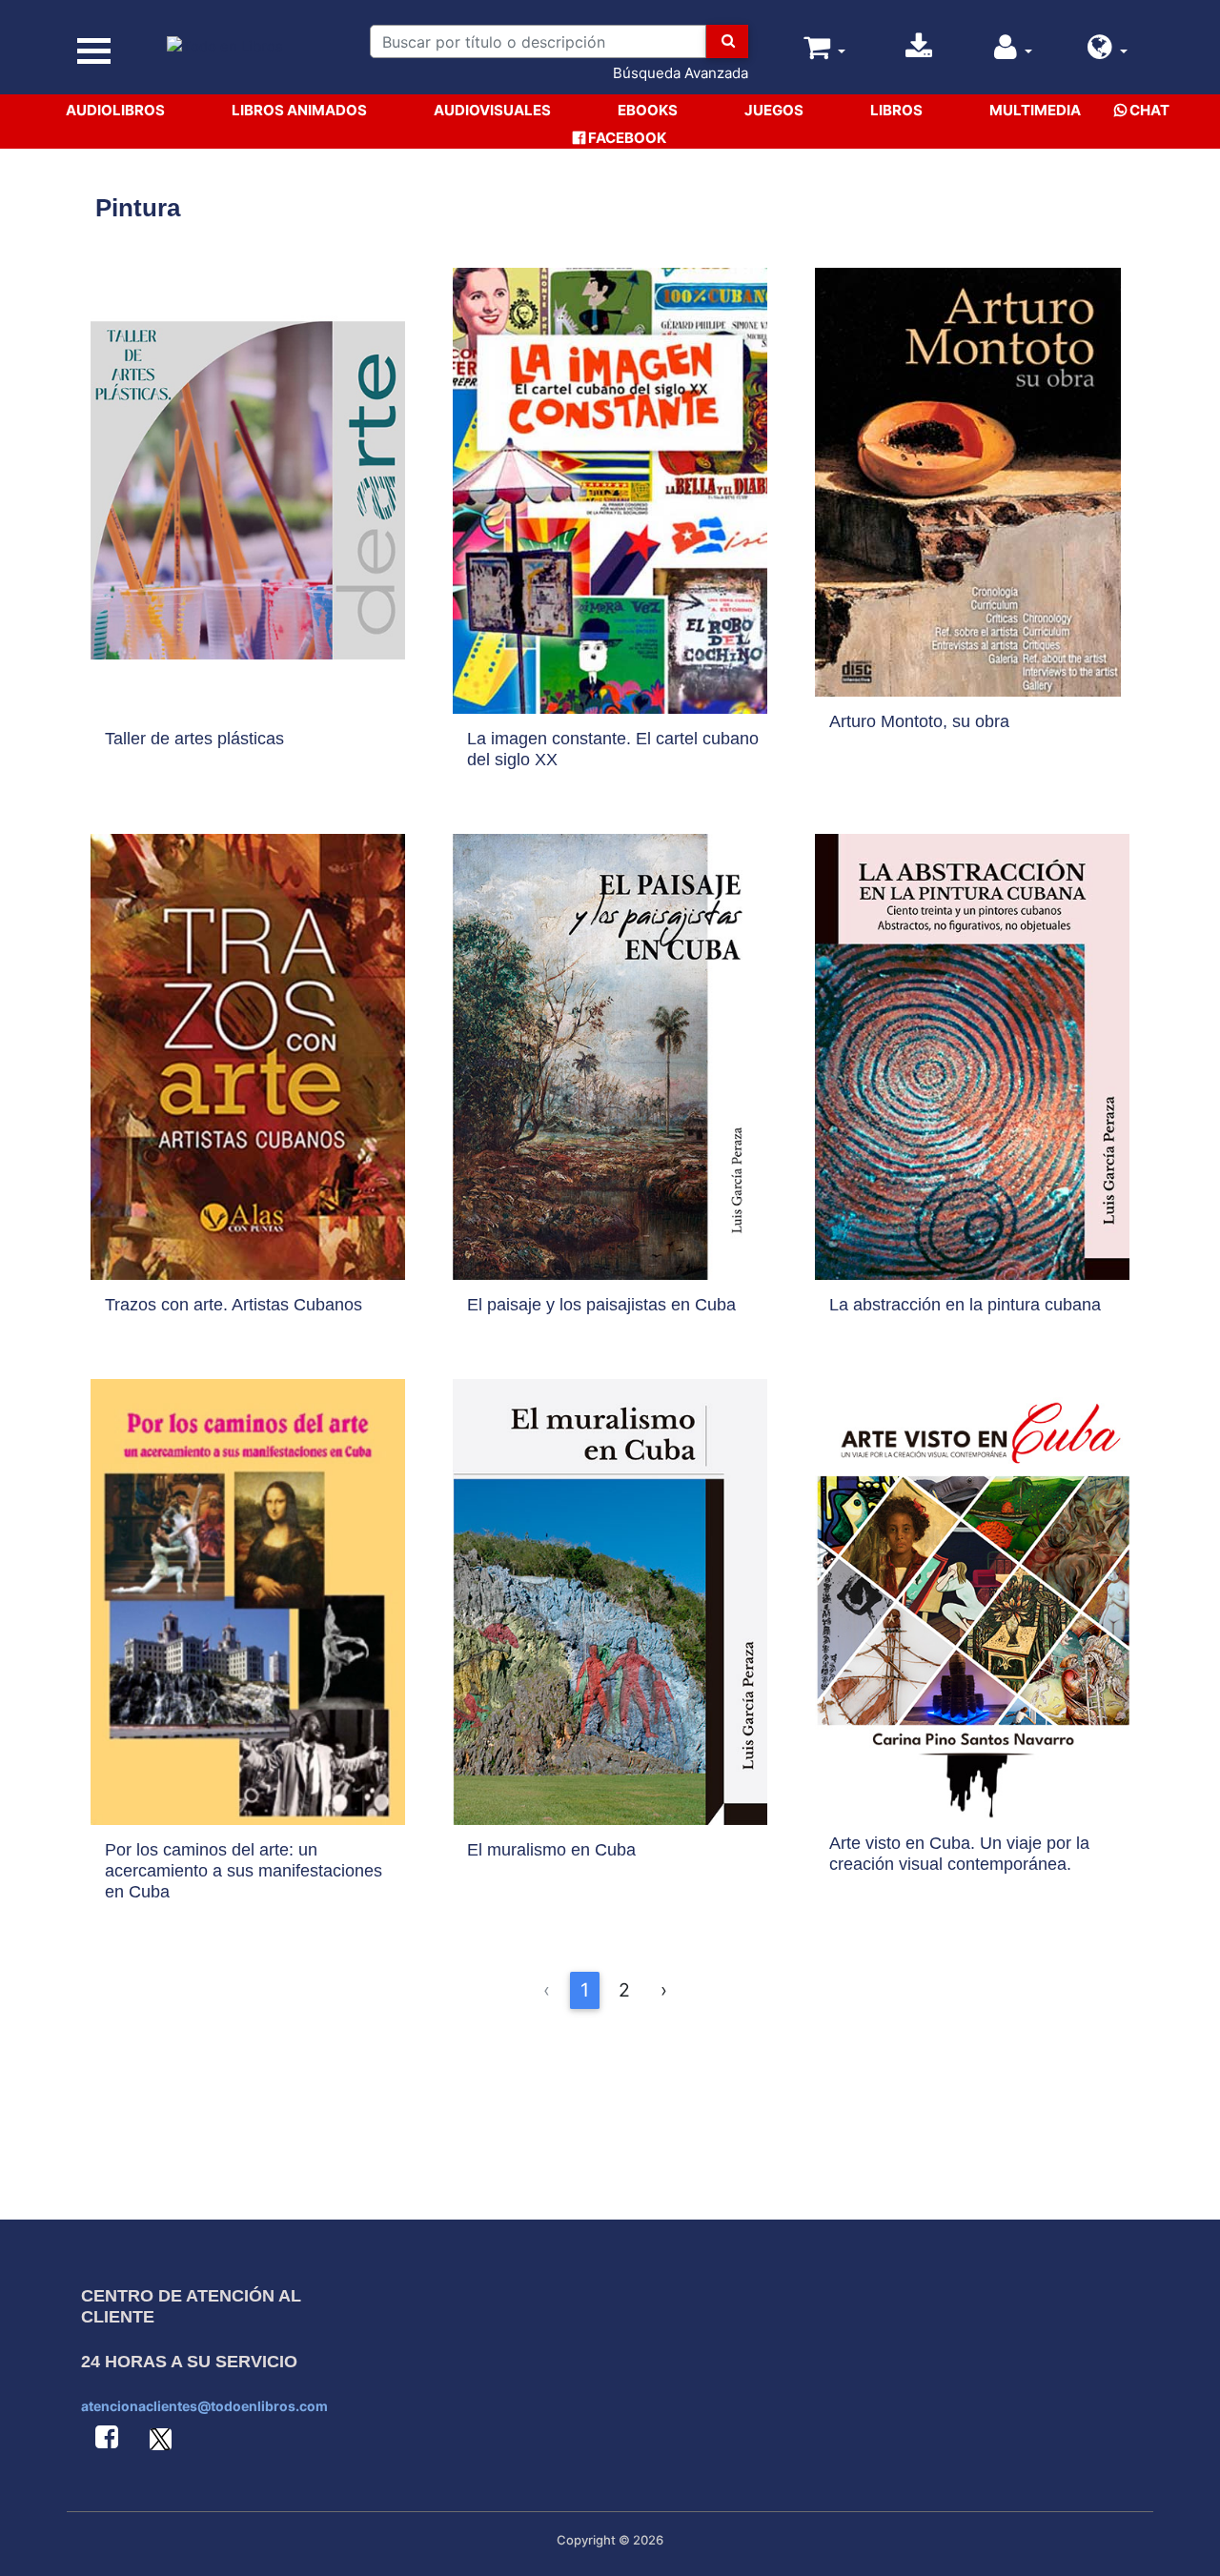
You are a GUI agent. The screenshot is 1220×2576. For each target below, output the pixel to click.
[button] (1108, 52)
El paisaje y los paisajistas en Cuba (601, 1305)
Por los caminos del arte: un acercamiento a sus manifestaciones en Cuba (244, 1871)
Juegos (774, 110)
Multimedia (1035, 110)
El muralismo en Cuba (551, 1850)
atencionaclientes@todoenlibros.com (204, 2406)
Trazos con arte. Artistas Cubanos (234, 1305)
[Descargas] (919, 52)
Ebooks (648, 110)
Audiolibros (115, 110)
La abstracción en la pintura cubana (965, 1305)
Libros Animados (299, 110)
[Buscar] (727, 41)
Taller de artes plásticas (194, 739)
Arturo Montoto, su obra (919, 721)
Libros (896, 110)
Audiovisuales (492, 110)
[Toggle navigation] (93, 51)
